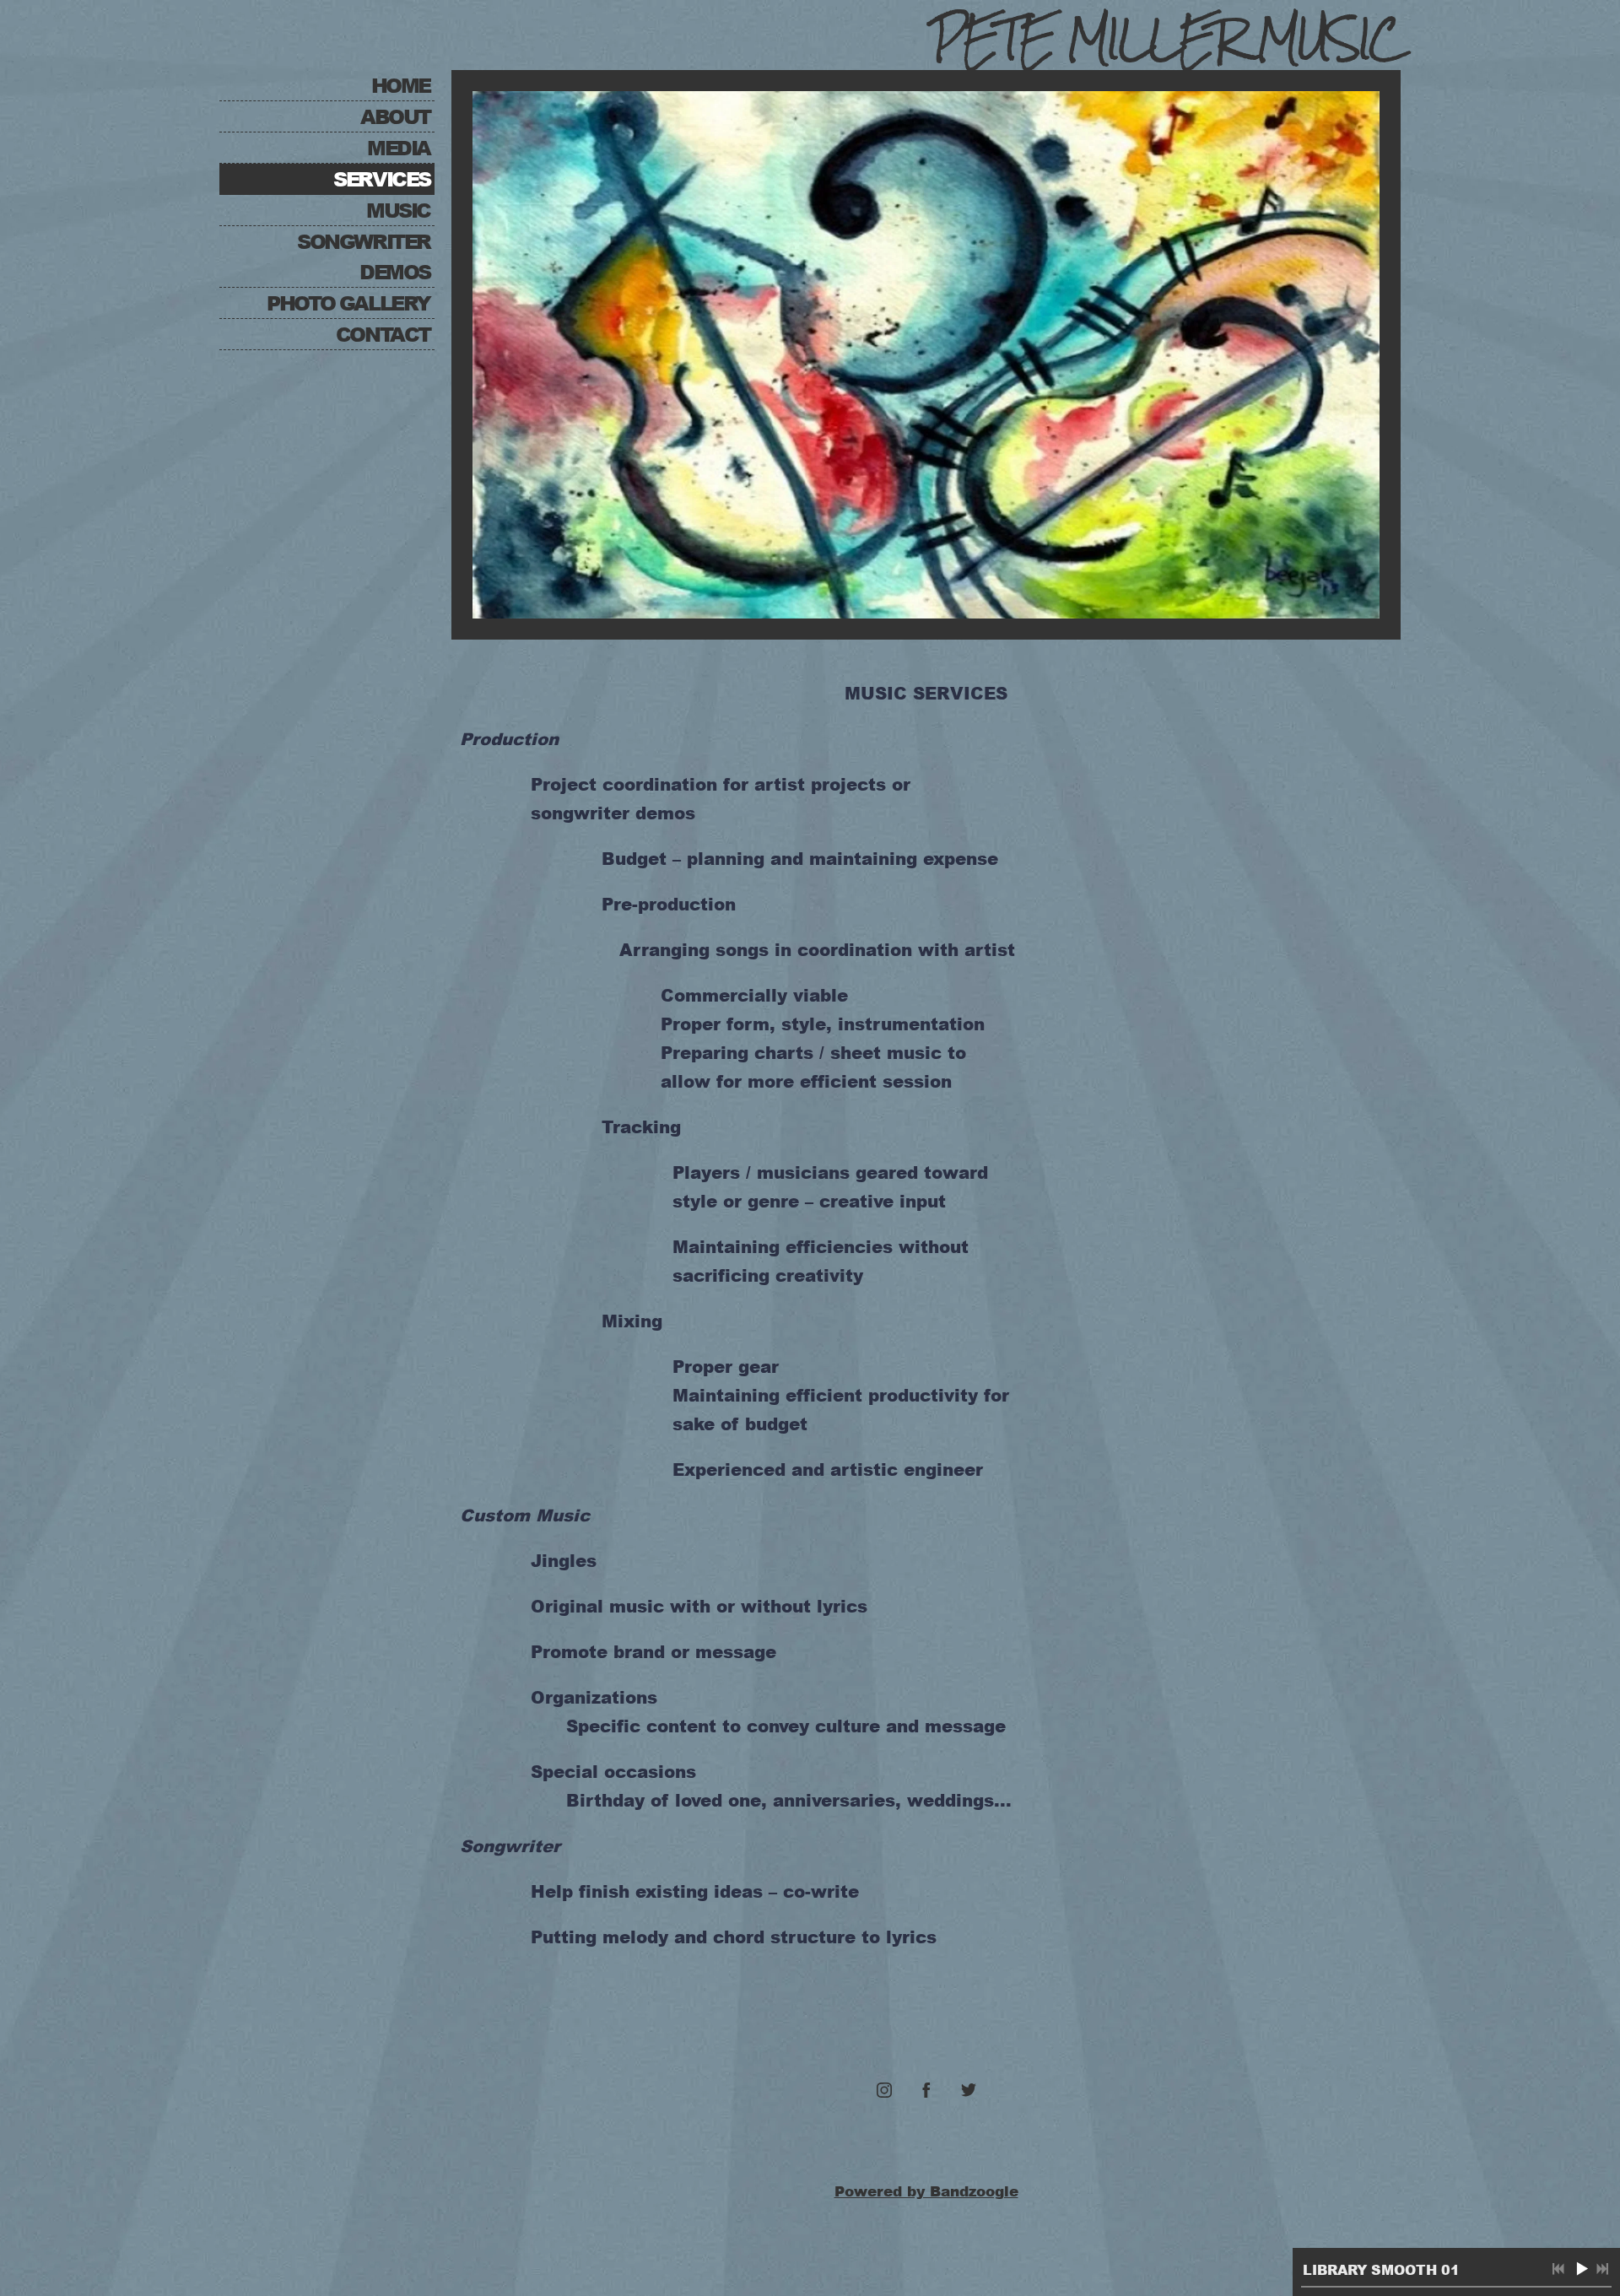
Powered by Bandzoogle (926, 2191)
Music (398, 210)
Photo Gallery (348, 303)
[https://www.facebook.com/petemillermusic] (926, 2090)
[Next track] (1602, 2269)
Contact (383, 334)
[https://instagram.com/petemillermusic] (884, 2090)
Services (382, 178)
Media (399, 147)
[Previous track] (1558, 2269)
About (395, 116)
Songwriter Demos (364, 256)
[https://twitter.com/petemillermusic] (969, 2090)
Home (401, 85)
